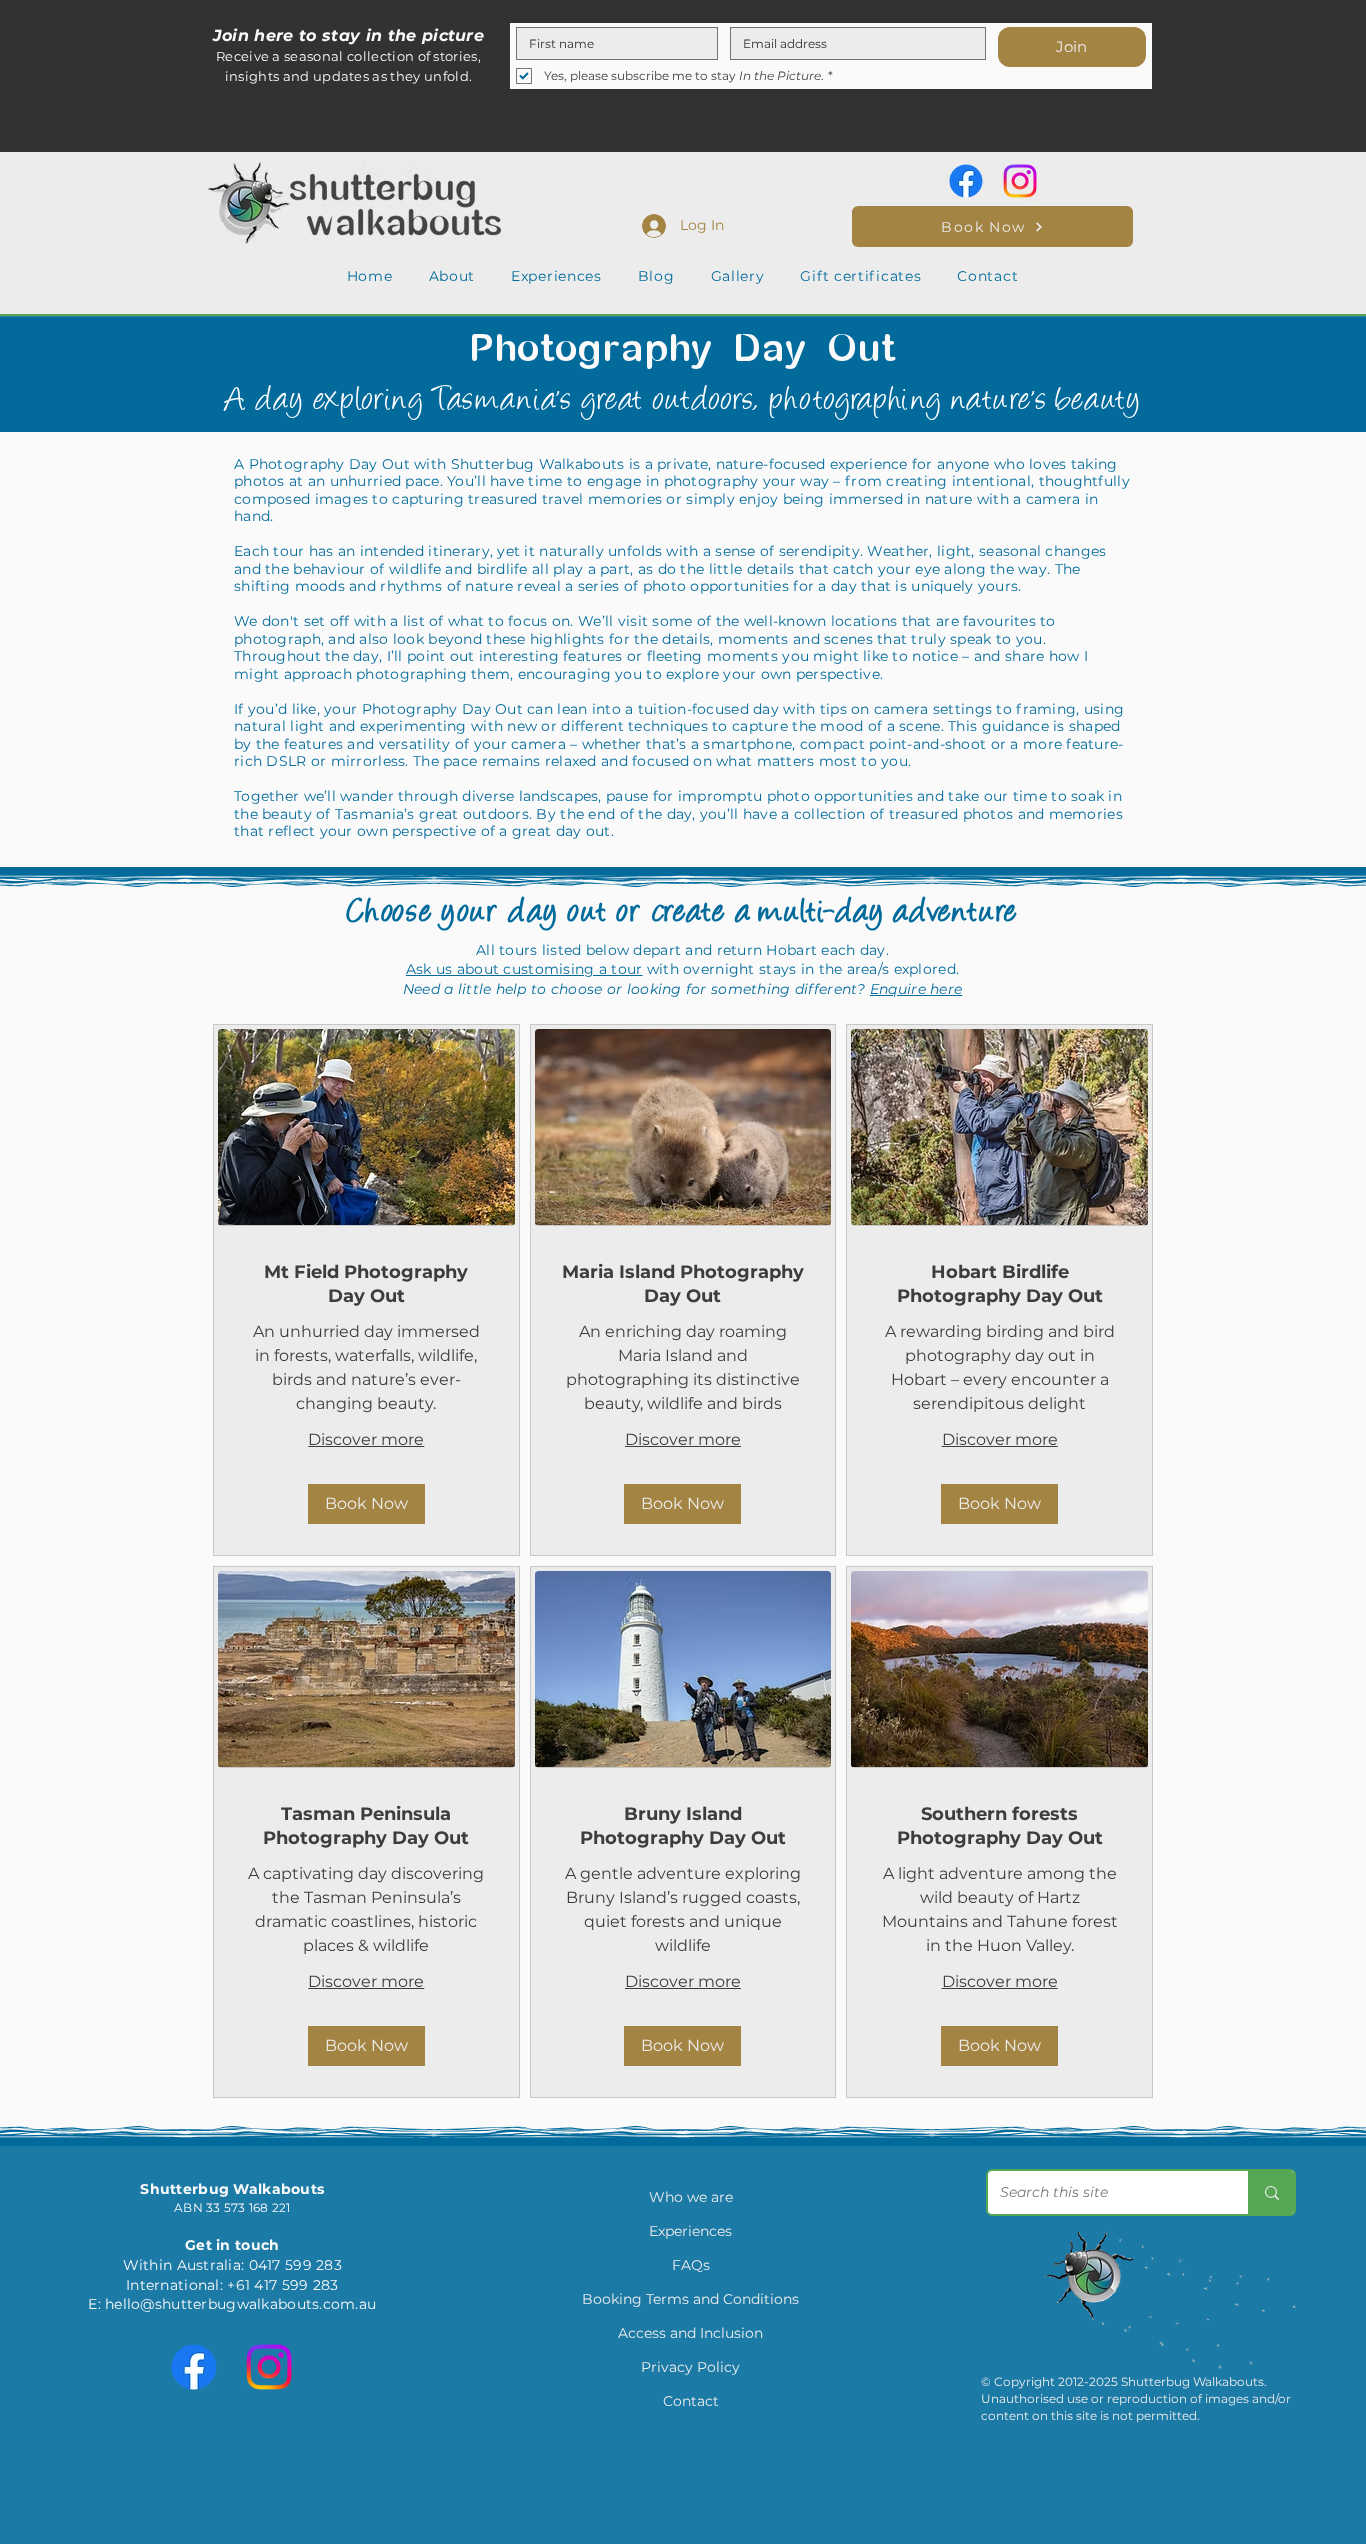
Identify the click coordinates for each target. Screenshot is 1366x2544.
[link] (366, 1285)
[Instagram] (1020, 181)
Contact (691, 2401)
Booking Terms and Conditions (690, 2299)
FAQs (691, 2265)
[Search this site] (1271, 2192)
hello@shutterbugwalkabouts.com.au (240, 2304)
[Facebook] (966, 181)
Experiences (690, 2231)
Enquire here (916, 989)
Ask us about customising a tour (524, 969)
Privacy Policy (690, 2367)
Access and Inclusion (690, 2333)
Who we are (691, 2197)
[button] (452, 276)
